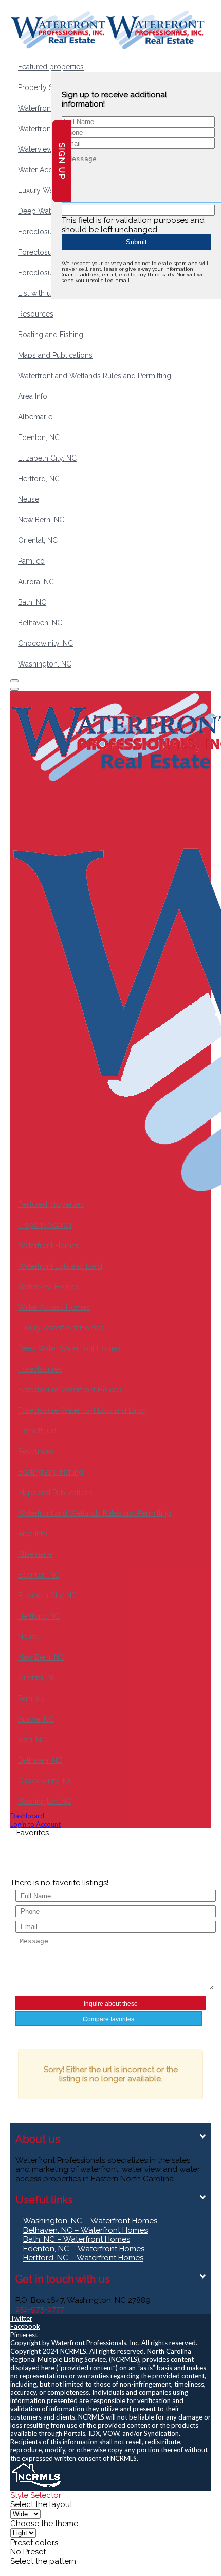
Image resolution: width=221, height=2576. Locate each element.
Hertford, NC (39, 479)
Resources (36, 314)
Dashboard (27, 1816)
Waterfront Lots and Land (60, 1266)
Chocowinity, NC (45, 643)
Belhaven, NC (40, 623)
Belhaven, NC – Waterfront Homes (85, 2230)
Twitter (21, 2318)
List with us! (37, 293)
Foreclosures (40, 232)
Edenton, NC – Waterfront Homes (84, 2249)
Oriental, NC (38, 540)
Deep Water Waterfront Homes (69, 1348)
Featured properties (51, 67)
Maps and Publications (55, 355)
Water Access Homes (54, 1307)
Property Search (45, 87)
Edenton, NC (39, 437)
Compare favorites (108, 2019)
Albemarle (35, 417)
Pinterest (24, 2335)
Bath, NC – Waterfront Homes (77, 2239)
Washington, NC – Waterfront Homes (90, 2221)
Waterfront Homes (49, 108)
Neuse (29, 499)
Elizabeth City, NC (47, 458)
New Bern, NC (41, 520)
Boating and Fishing (51, 335)
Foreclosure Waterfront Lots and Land (81, 1410)
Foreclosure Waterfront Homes (70, 1390)
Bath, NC (32, 602)
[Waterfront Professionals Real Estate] (36, 2486)
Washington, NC (45, 664)
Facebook (25, 2326)
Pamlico (31, 561)
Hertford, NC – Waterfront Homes (83, 2258)
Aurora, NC (36, 582)
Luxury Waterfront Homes (61, 1328)
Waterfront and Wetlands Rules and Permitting (95, 376)
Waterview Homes (48, 149)
